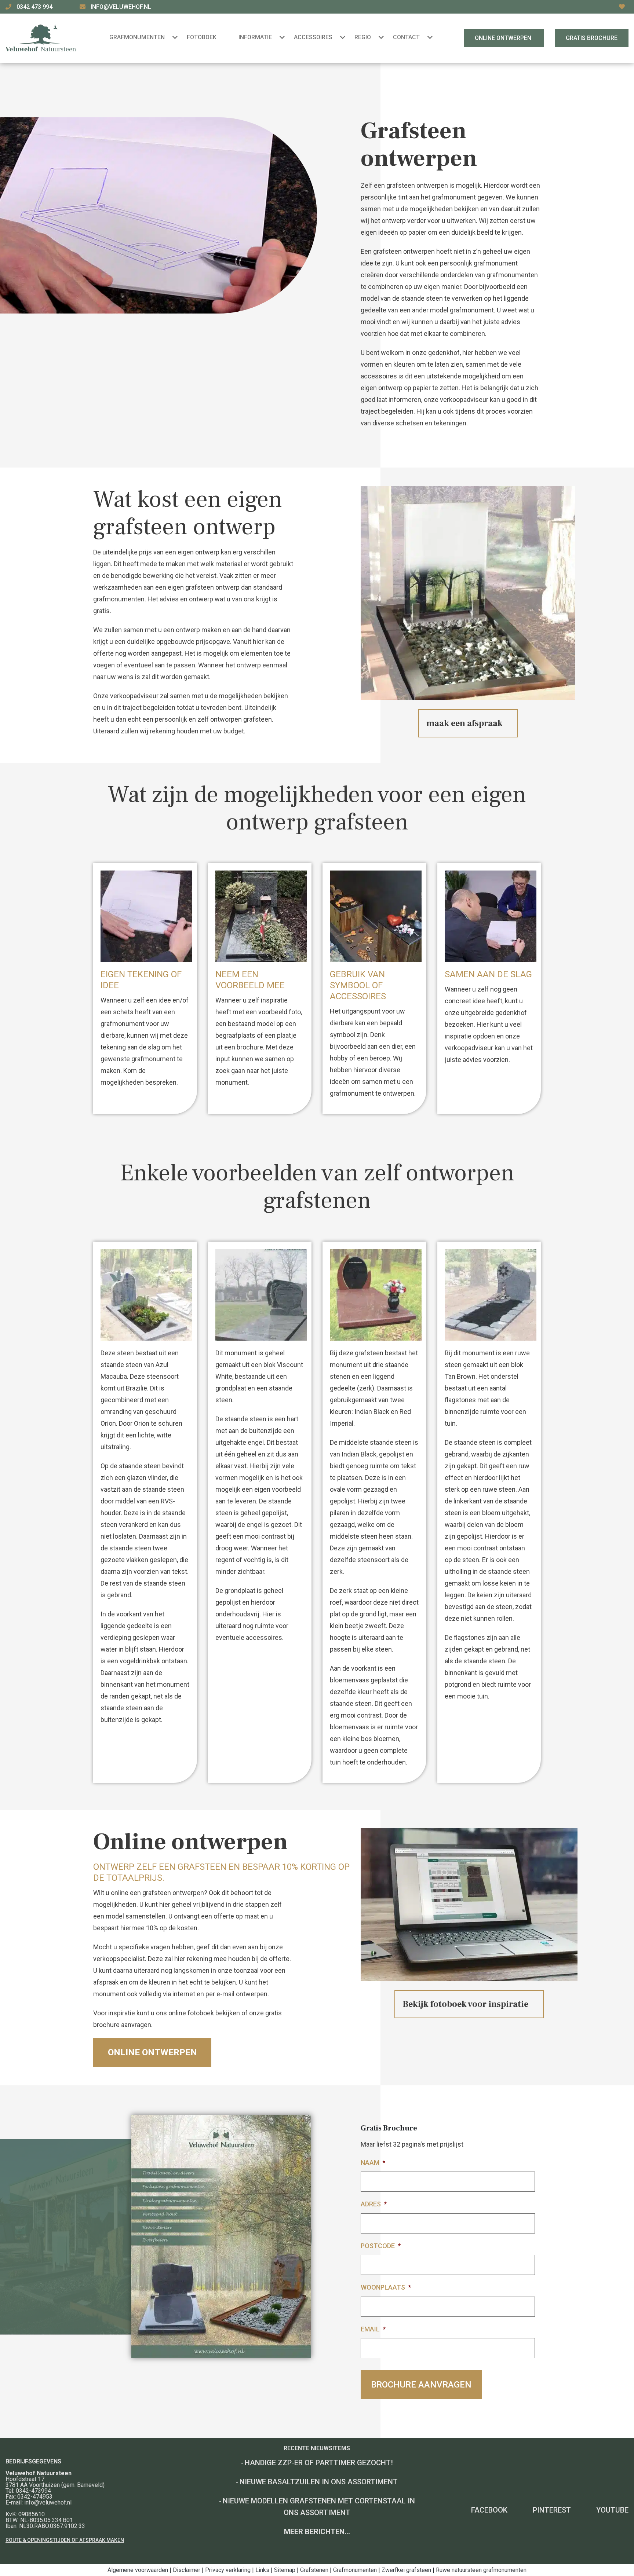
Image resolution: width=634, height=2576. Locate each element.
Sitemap (285, 2570)
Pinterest (552, 2510)
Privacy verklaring (228, 2570)
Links (262, 2570)
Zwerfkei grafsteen (406, 2570)
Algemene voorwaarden (138, 2570)
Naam (373, 2163)
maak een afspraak (464, 723)
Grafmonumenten (355, 2570)
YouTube (612, 2510)
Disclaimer (187, 2570)
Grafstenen (314, 2570)
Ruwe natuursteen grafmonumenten (481, 2570)
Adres (374, 2204)
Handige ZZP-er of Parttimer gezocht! (319, 2463)
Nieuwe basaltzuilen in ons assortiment (319, 2482)
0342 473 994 (35, 7)
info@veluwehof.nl (121, 7)
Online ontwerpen (504, 38)
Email (373, 2329)
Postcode (381, 2246)
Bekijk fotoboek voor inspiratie (465, 2004)
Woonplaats (386, 2287)
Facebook (489, 2510)
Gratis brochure (592, 38)
